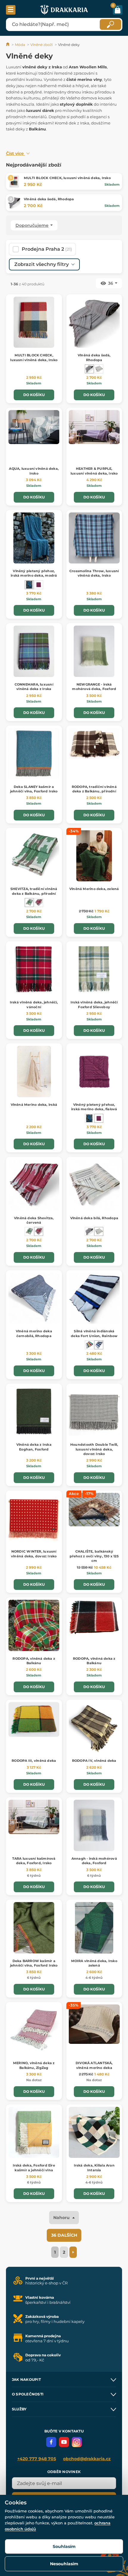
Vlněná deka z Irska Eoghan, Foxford (34, 1447)
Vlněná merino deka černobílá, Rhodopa (34, 1333)
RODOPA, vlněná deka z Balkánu (34, 1661)
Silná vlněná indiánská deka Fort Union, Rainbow (94, 1333)
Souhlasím (64, 2546)
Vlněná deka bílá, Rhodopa (94, 1218)
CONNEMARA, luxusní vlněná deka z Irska (34, 687)
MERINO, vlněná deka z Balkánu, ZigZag (34, 2065)
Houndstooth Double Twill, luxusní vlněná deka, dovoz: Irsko (94, 1449)
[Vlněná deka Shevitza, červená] (39, 903)
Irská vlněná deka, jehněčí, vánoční (34, 1004)
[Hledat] (110, 24)
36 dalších (64, 2235)
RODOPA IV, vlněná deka (94, 1761)
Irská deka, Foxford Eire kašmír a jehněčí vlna (34, 2168)
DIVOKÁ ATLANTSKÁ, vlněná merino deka (94, 2065)
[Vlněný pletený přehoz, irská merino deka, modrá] (29, 585)
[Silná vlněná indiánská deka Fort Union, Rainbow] (99, 1345)
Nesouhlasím (64, 2564)
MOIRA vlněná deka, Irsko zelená (94, 1963)
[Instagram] (77, 2442)
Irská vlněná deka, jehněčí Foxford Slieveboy (94, 1004)
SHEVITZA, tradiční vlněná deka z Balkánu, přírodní (34, 891)
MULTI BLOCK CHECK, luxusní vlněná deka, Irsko (67, 178)
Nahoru (62, 2218)
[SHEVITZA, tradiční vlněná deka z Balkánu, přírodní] (29, 903)
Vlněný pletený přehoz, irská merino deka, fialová (94, 1107)
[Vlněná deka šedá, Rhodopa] (89, 369)
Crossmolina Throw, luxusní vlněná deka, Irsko (94, 573)
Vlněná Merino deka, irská (34, 1105)
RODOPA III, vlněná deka (34, 1761)
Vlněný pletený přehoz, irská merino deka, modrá (34, 573)
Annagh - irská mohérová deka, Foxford (94, 1861)
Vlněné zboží (42, 45)
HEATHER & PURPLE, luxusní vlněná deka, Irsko (94, 471)
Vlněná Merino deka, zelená (94, 889)
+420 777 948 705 (37, 2459)
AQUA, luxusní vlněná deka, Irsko (34, 471)
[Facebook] (51, 2442)
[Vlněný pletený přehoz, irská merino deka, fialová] (39, 585)
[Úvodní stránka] (8, 45)
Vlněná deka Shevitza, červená (34, 1220)
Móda (20, 45)
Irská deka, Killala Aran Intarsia (94, 2168)
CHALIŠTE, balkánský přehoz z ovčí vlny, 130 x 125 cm (94, 1556)
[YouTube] (64, 2442)
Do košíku (34, 395)
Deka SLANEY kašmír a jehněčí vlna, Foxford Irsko (34, 789)
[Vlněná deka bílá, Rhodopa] (99, 369)
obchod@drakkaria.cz (87, 2459)
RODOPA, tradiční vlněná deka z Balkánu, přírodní (94, 789)
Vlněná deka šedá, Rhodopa (49, 199)
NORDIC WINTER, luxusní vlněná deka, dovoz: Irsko (34, 1554)
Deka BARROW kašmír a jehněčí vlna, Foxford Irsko (34, 1963)
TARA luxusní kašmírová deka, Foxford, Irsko (34, 1861)
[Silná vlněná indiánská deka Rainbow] (89, 1345)
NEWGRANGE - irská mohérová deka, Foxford (94, 687)
